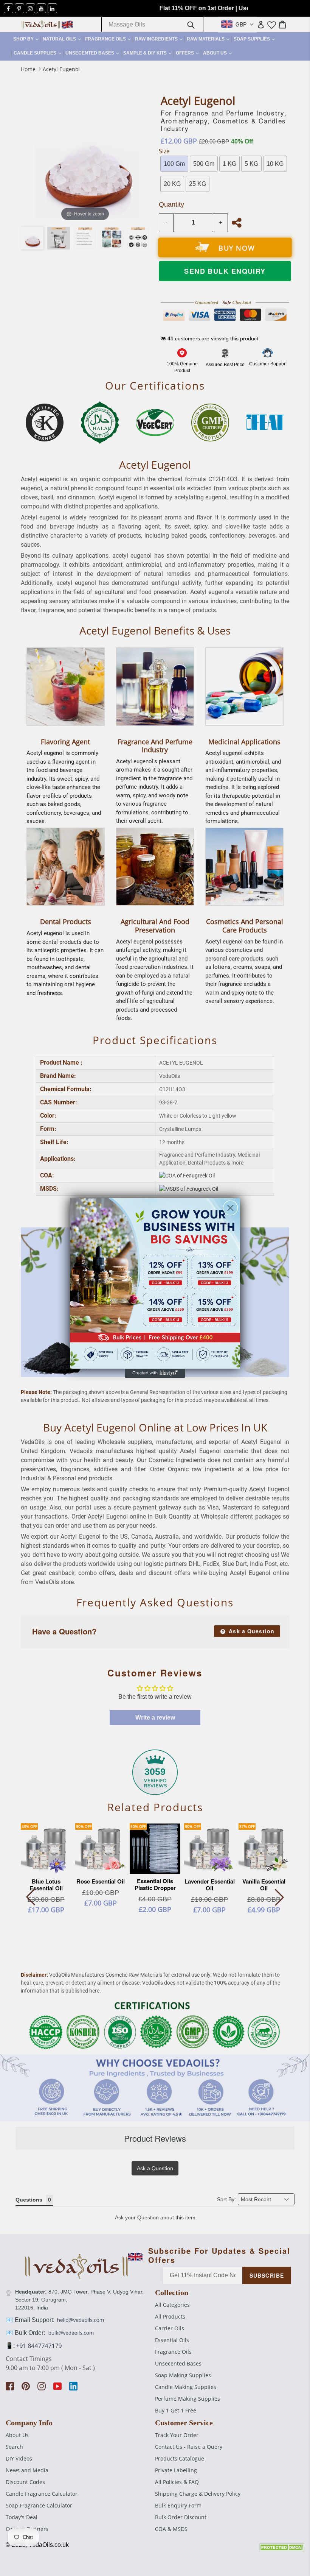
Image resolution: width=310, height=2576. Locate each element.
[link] (155, 1283)
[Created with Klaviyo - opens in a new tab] (155, 1373)
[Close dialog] (230, 1208)
